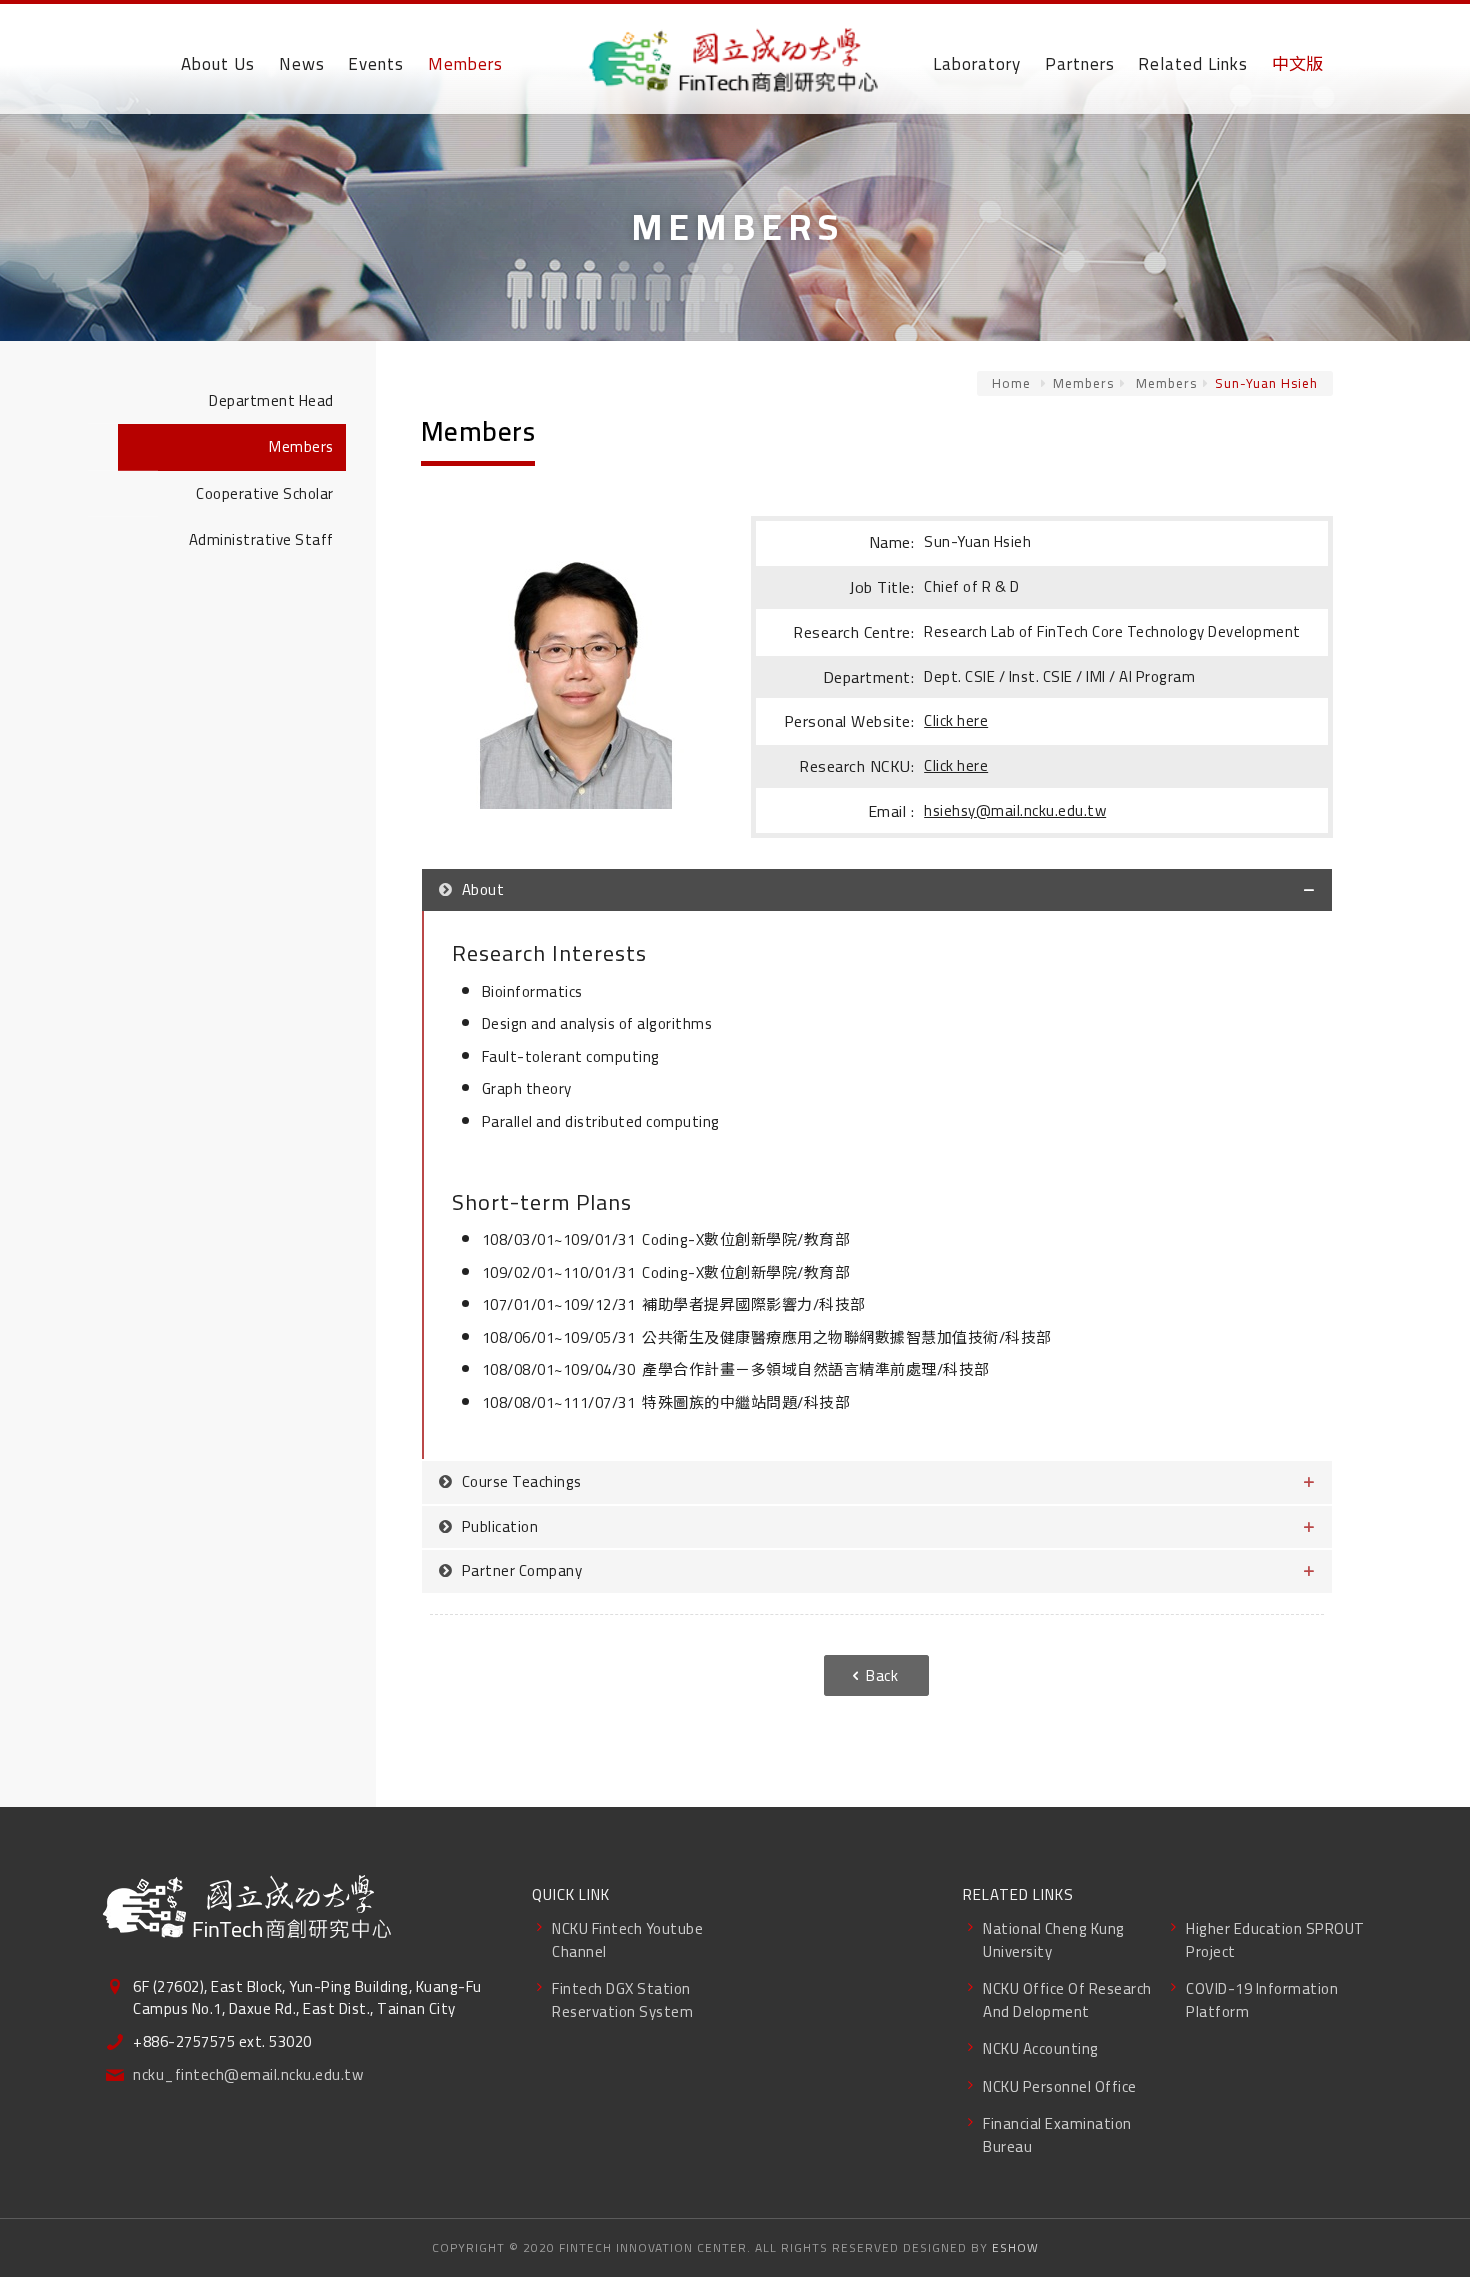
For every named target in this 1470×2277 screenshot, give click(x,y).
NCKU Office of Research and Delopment (1067, 2000)
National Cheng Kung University (1054, 1940)
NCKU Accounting (1041, 2048)
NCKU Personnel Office (1060, 2086)
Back (882, 1675)
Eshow (1015, 2247)
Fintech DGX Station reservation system (622, 2000)
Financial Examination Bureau (1057, 2135)
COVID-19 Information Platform (1262, 2000)
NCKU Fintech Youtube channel (627, 1940)
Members (1083, 383)
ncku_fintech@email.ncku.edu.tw (248, 2075)
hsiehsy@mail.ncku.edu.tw (1015, 810)
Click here (956, 720)
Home (1011, 383)
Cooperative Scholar (265, 493)
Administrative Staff (261, 539)
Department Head (271, 400)
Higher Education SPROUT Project (1275, 1940)
